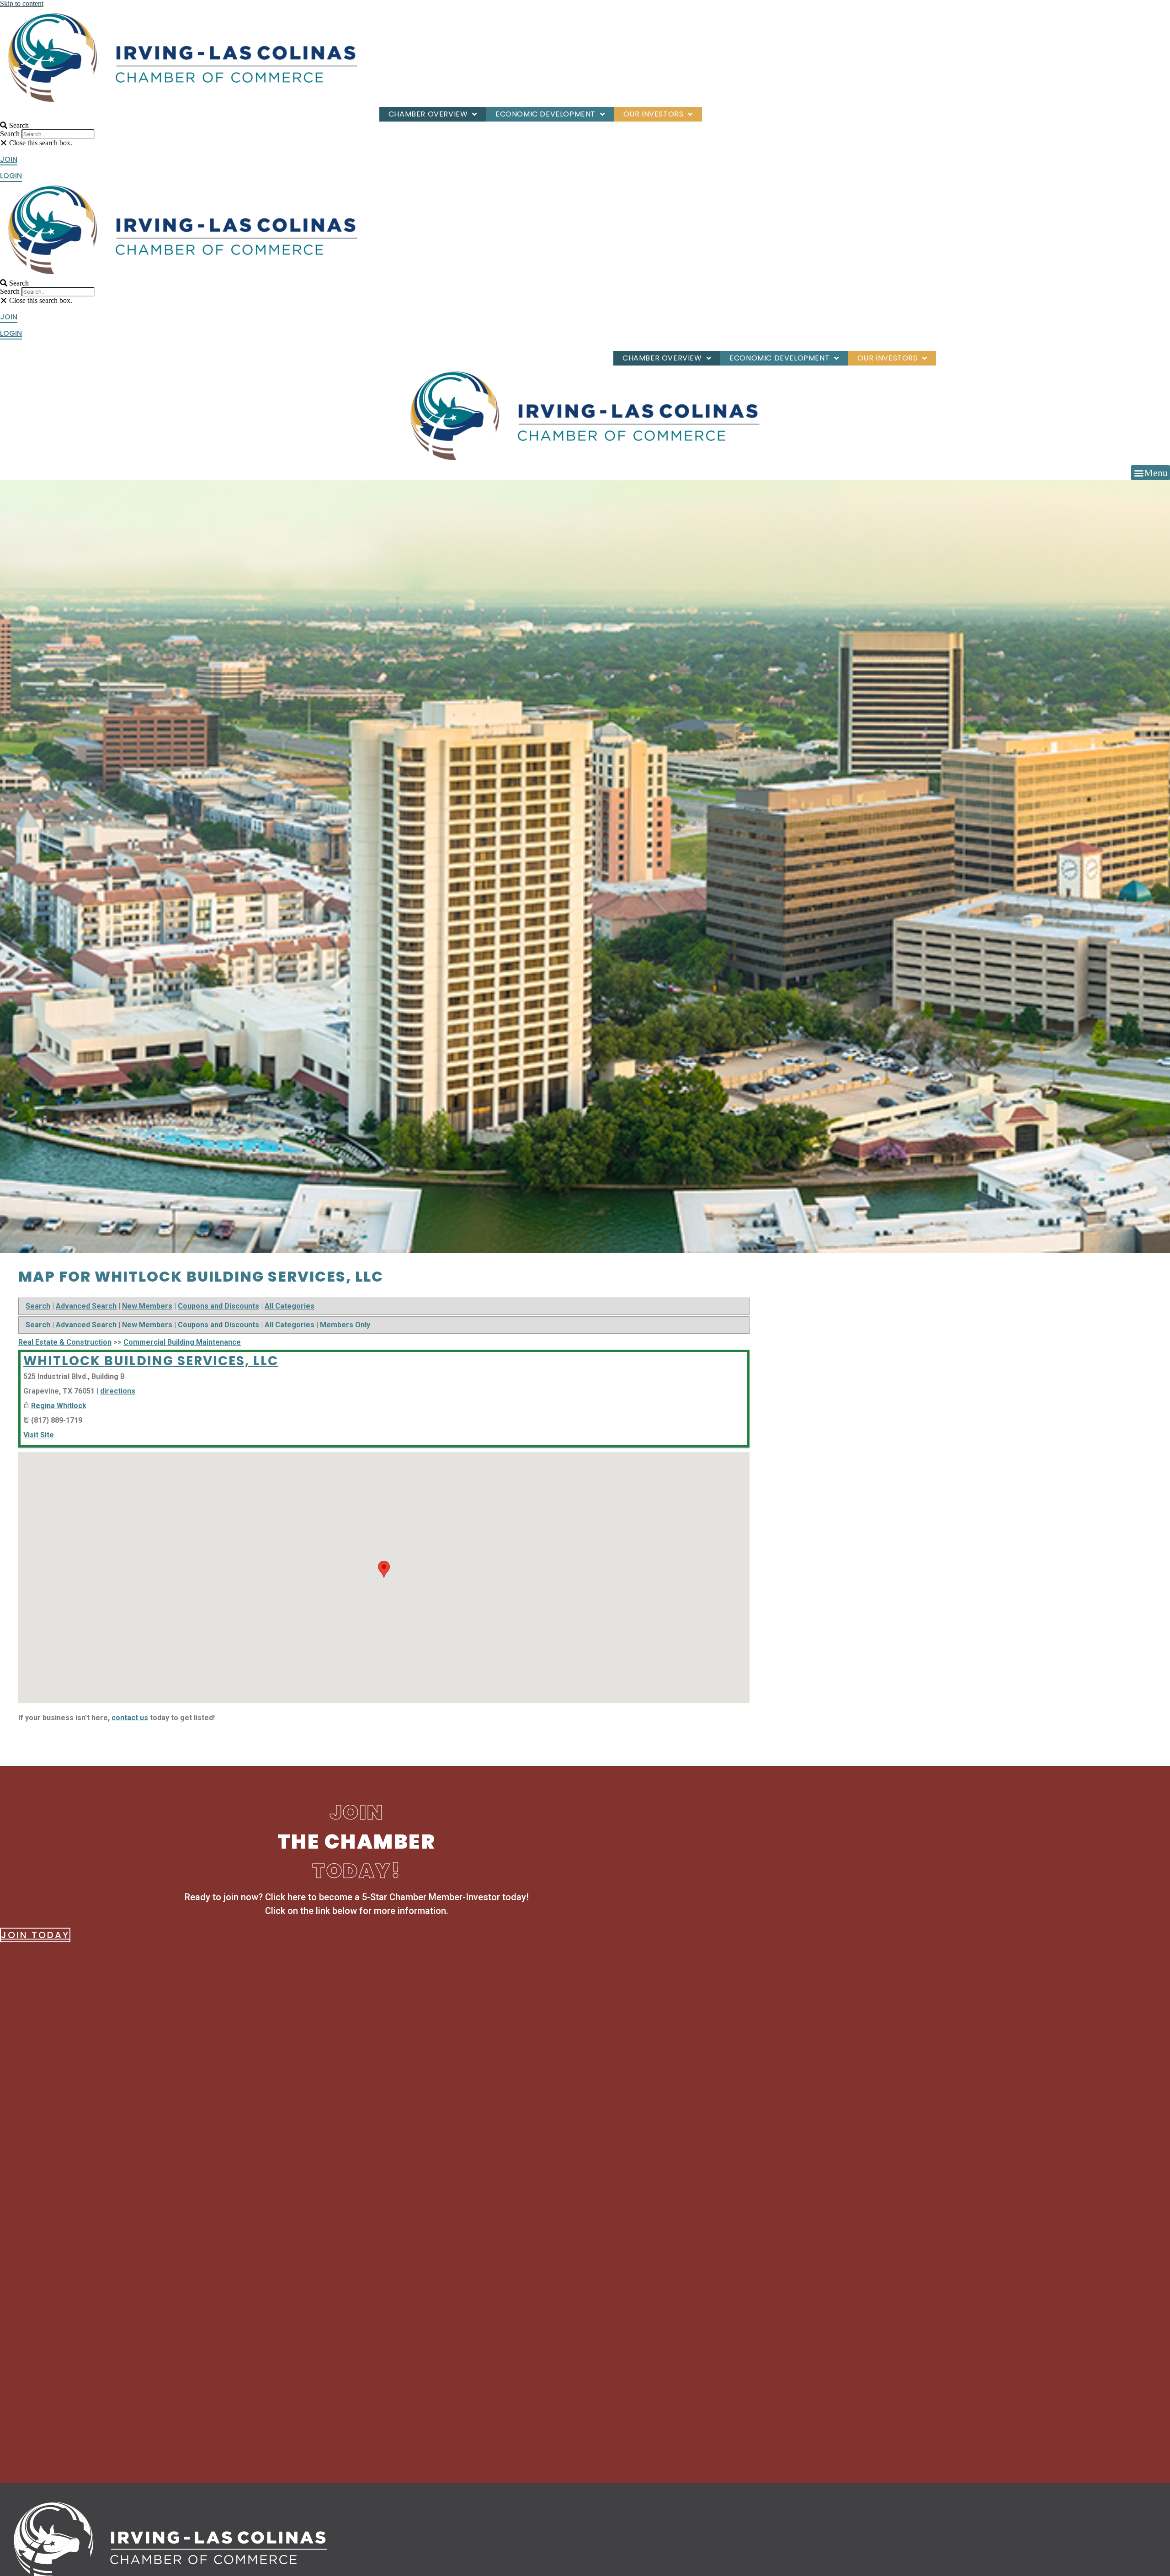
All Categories (290, 1306)
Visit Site (39, 1435)
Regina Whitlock (59, 1406)
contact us (130, 1718)
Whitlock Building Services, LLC (151, 1361)
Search (10, 134)
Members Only (345, 1325)
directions (118, 1391)
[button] (112, 125)
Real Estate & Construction (65, 1342)
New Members (147, 1306)
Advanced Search (86, 1306)
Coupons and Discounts (218, 1306)
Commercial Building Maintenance (182, 1342)
